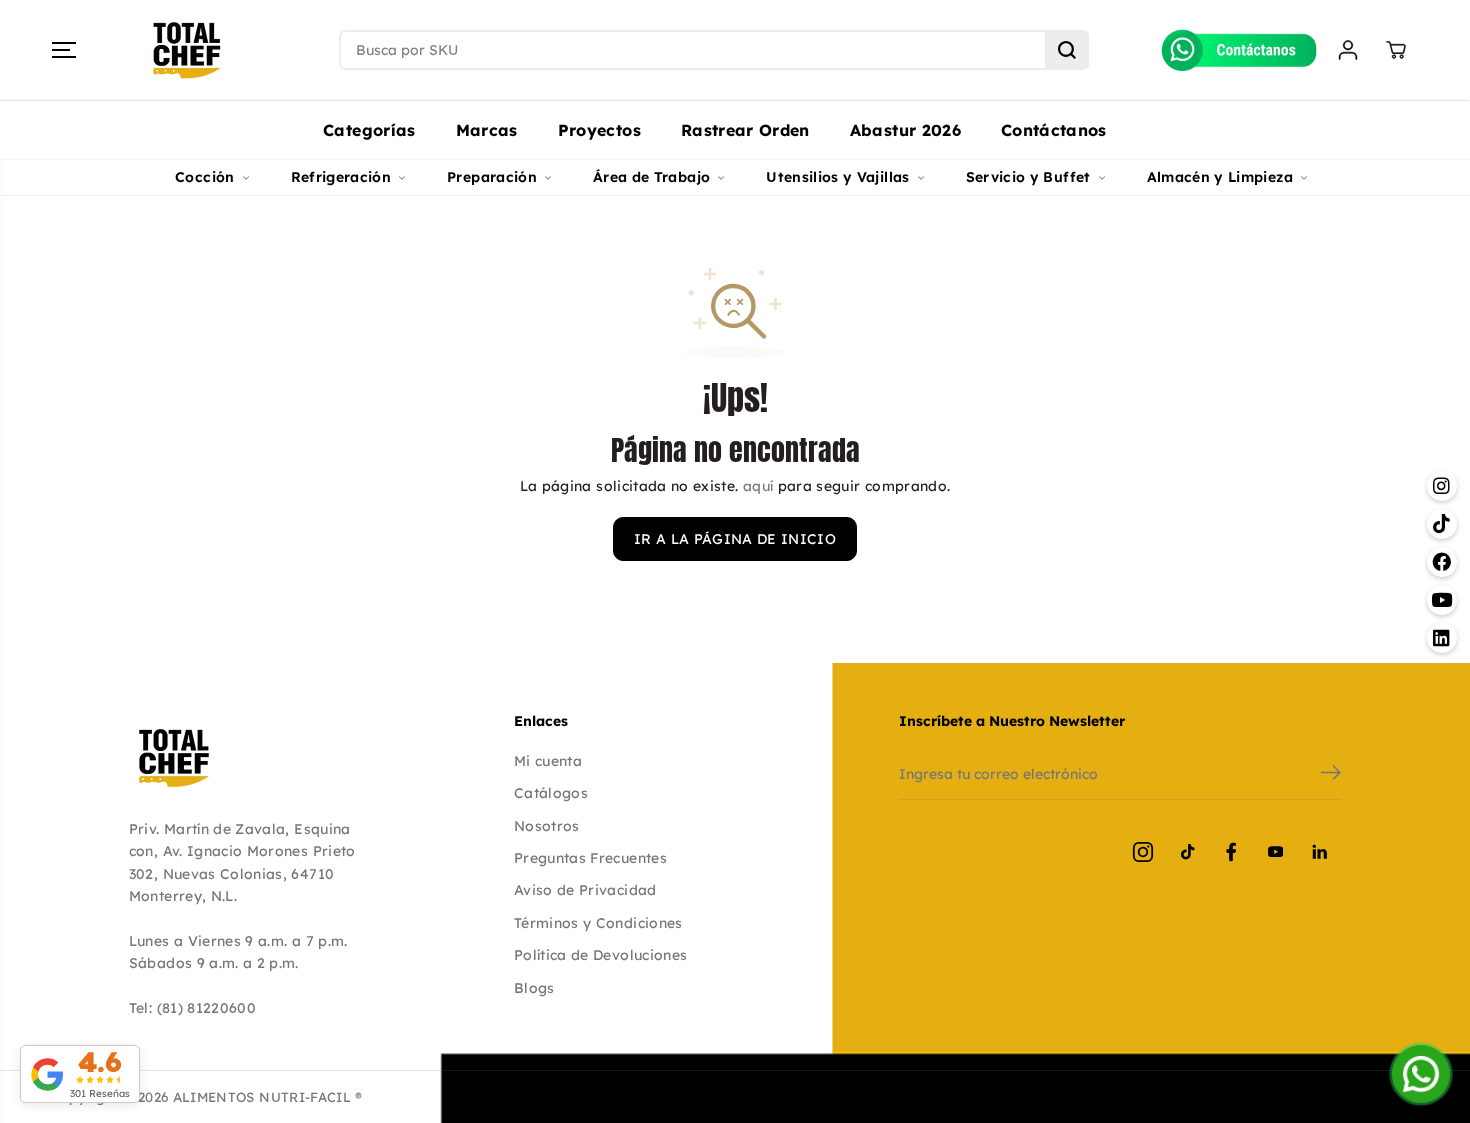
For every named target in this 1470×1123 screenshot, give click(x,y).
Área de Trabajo (651, 177)
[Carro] (1396, 50)
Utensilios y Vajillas (837, 177)
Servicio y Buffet (1028, 177)
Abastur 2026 (905, 130)
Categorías (369, 130)
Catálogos (551, 793)
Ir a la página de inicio (735, 539)
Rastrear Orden (745, 130)
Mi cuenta (548, 761)
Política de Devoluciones (600, 955)
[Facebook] (1231, 852)
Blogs (534, 988)
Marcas (487, 130)
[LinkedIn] (1319, 852)
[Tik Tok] (1187, 852)
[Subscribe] (1331, 775)
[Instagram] (1143, 852)
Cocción (204, 177)
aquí (758, 486)
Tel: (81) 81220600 (192, 1008)
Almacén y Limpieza (1220, 177)
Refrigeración (341, 177)
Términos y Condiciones (598, 923)
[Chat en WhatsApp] (1421, 1074)
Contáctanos (1054, 130)
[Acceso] (1348, 50)
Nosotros (547, 826)
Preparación (492, 177)
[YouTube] (1275, 852)
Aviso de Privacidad (585, 890)
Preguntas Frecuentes (590, 858)
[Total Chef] (187, 50)
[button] (64, 50)
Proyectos (599, 130)
